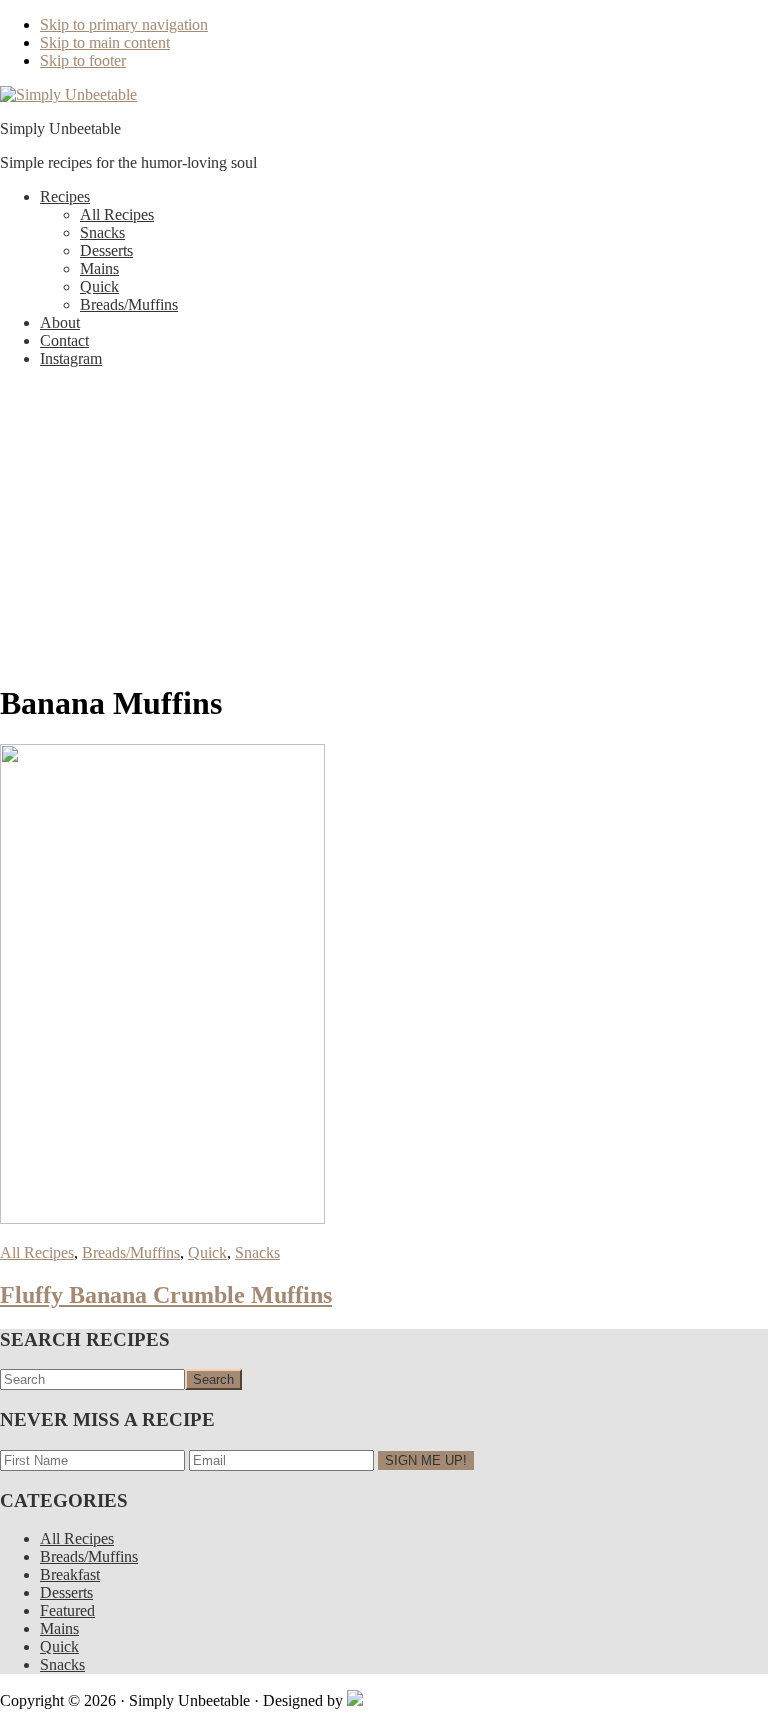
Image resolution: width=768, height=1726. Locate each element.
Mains (59, 1628)
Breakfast (70, 1574)
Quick (207, 1252)
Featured (67, 1610)
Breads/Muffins (131, 1252)
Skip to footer (83, 60)
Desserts (66, 1592)
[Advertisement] (384, 524)
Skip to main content (105, 42)
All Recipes (37, 1252)
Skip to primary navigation (124, 24)
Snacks (257, 1252)
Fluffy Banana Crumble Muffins (166, 1295)
